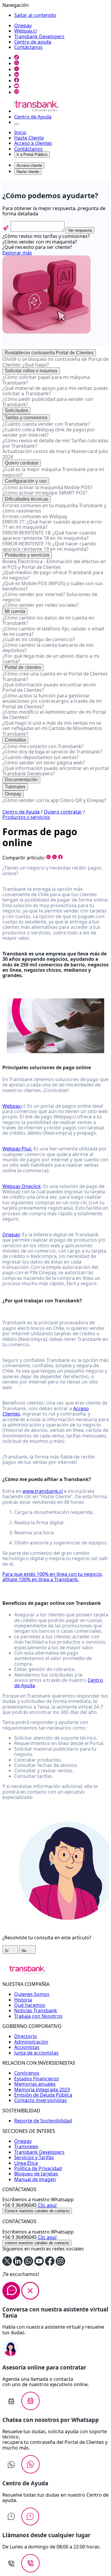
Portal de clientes (23, 667)
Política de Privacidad (38, 2168)
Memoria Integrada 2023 (42, 2090)
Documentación (21, 780)
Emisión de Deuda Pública (43, 2095)
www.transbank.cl (43, 1491)
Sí (7, 1951)
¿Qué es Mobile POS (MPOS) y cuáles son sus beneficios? (53, 586)
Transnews (26, 2146)
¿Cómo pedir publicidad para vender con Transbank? (48, 402)
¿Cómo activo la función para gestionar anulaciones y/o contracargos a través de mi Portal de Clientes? (52, 701)
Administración (31, 2042)
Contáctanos (28, 47)
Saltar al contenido (35, 15)
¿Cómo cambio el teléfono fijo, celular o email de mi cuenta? (53, 631)
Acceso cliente (29, 165)
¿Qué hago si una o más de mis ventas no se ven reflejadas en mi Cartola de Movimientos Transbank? (52, 728)
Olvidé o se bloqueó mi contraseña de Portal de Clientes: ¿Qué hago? (55, 362)
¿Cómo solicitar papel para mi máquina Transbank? (46, 380)
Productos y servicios (27, 555)
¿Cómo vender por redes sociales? (41, 605)
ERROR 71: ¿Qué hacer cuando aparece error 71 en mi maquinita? (52, 524)
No (25, 1951)
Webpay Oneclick (22, 1186)
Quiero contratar (22, 463)
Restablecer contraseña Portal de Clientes (49, 353)
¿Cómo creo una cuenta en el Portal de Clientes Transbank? (55, 676)
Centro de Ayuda (33, 117)
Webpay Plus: (17, 1149)
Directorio (26, 2036)
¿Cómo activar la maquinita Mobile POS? (47, 487)
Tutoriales (15, 787)
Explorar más (17, 253)
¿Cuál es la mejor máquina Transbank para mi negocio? (53, 472)
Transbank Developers (39, 36)
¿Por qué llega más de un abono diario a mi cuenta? (51, 659)
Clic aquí (47, 2205)
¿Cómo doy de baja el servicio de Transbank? (52, 752)
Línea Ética (26, 2163)
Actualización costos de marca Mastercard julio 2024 (55, 454)
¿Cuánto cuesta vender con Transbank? (46, 424)
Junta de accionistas (36, 2053)
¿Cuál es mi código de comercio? (39, 639)
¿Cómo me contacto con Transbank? (43, 746)
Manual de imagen (35, 2179)
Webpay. (12, 1106)
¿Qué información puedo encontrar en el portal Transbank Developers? (55, 771)
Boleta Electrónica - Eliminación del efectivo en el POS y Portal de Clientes (54, 564)
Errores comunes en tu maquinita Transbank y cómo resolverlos (54, 508)
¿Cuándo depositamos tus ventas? (41, 757)
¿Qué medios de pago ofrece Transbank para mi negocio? (53, 575)
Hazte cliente (28, 172)
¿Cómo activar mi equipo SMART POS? (45, 493)
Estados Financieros (37, 2079)
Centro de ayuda (33, 42)
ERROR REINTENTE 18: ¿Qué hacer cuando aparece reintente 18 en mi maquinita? (49, 535)
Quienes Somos (32, 1994)
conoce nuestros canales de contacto (37, 2243)
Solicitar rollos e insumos (31, 371)
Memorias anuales (35, 2084)
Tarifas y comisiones (26, 418)
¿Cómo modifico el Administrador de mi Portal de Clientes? (54, 715)
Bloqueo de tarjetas (36, 2174)
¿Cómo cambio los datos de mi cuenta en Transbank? (48, 620)
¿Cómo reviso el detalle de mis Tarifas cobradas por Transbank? (55, 443)
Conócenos (27, 2073)
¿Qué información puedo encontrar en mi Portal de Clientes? (49, 687)
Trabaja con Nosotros (38, 2016)
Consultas (15, 740)
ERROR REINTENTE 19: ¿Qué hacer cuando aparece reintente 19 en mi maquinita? (49, 546)
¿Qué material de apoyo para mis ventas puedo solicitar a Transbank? (55, 391)
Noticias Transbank (36, 2010)
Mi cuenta (15, 611)
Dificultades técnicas (26, 499)
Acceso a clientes (33, 143)
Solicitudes (16, 410)
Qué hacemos (30, 2005)
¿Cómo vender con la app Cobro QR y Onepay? (54, 800)
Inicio (20, 132)
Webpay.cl (25, 31)
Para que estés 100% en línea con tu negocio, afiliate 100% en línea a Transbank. (53, 1577)
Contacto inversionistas (41, 2100)
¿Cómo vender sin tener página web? (44, 763)
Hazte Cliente (29, 138)
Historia (23, 2000)
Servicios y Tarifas (34, 2157)
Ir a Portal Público (32, 155)
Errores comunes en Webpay (35, 516)
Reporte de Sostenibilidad (43, 2121)
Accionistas (27, 2047)
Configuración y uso (26, 481)
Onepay (23, 25)
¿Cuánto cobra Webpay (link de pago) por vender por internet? (49, 432)
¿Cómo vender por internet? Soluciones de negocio (50, 597)
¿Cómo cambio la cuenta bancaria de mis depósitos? (48, 648)
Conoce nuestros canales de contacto (37, 2211)
